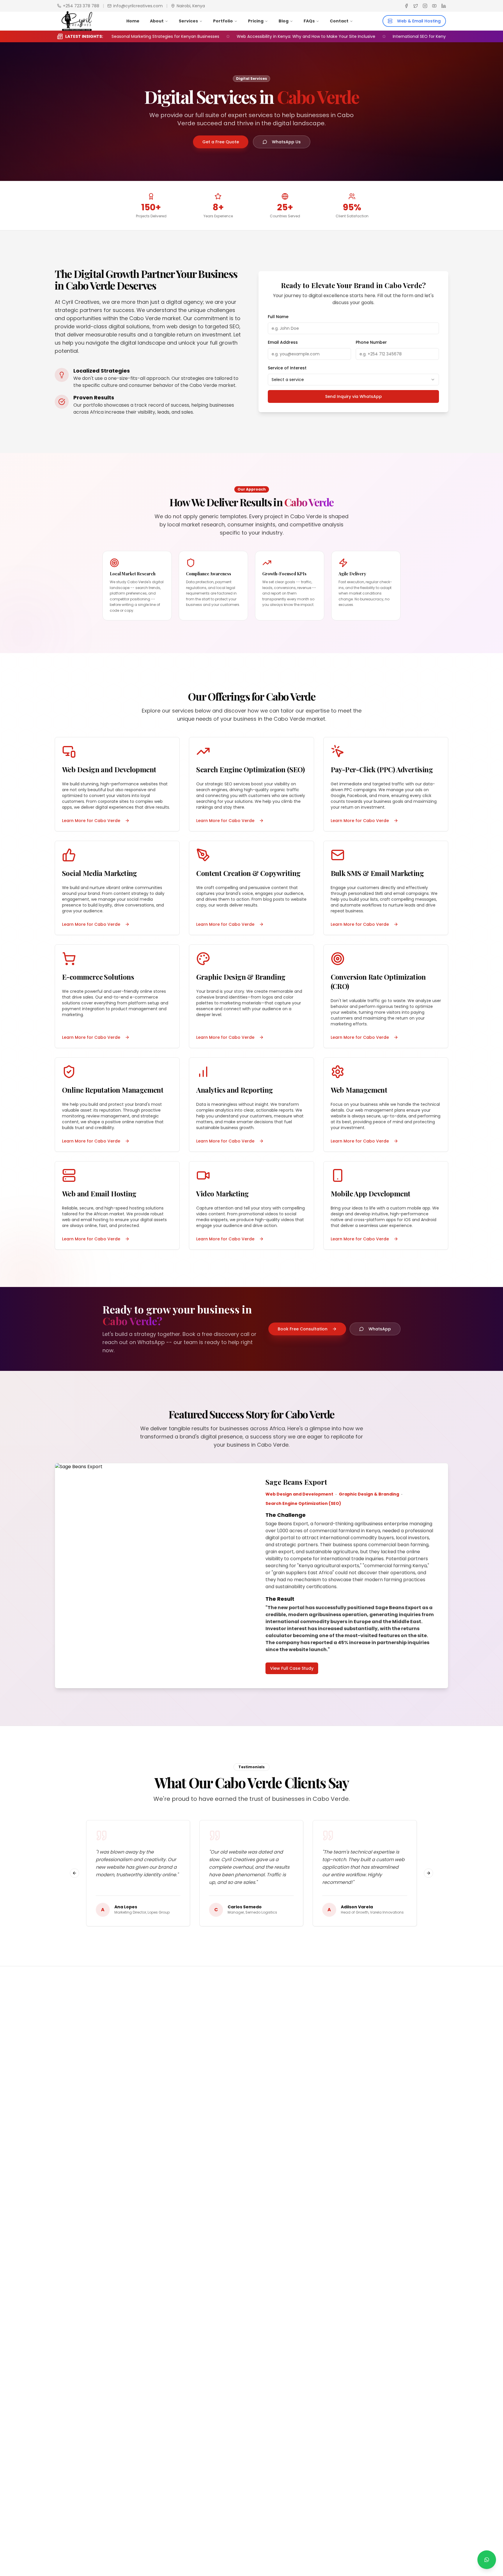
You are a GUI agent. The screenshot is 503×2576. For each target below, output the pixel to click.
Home (133, 21)
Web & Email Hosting (419, 21)
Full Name (278, 317)
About (157, 21)
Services (188, 21)
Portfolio (223, 21)
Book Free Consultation (303, 1329)
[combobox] (353, 380)
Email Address (283, 342)
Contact (339, 21)
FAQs (309, 21)
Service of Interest (287, 368)
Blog (284, 21)
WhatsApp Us (286, 142)
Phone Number (371, 342)
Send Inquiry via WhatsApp (354, 396)
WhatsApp (380, 1329)
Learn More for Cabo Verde (91, 821)
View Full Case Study (292, 1668)
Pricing (256, 21)
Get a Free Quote (221, 142)
